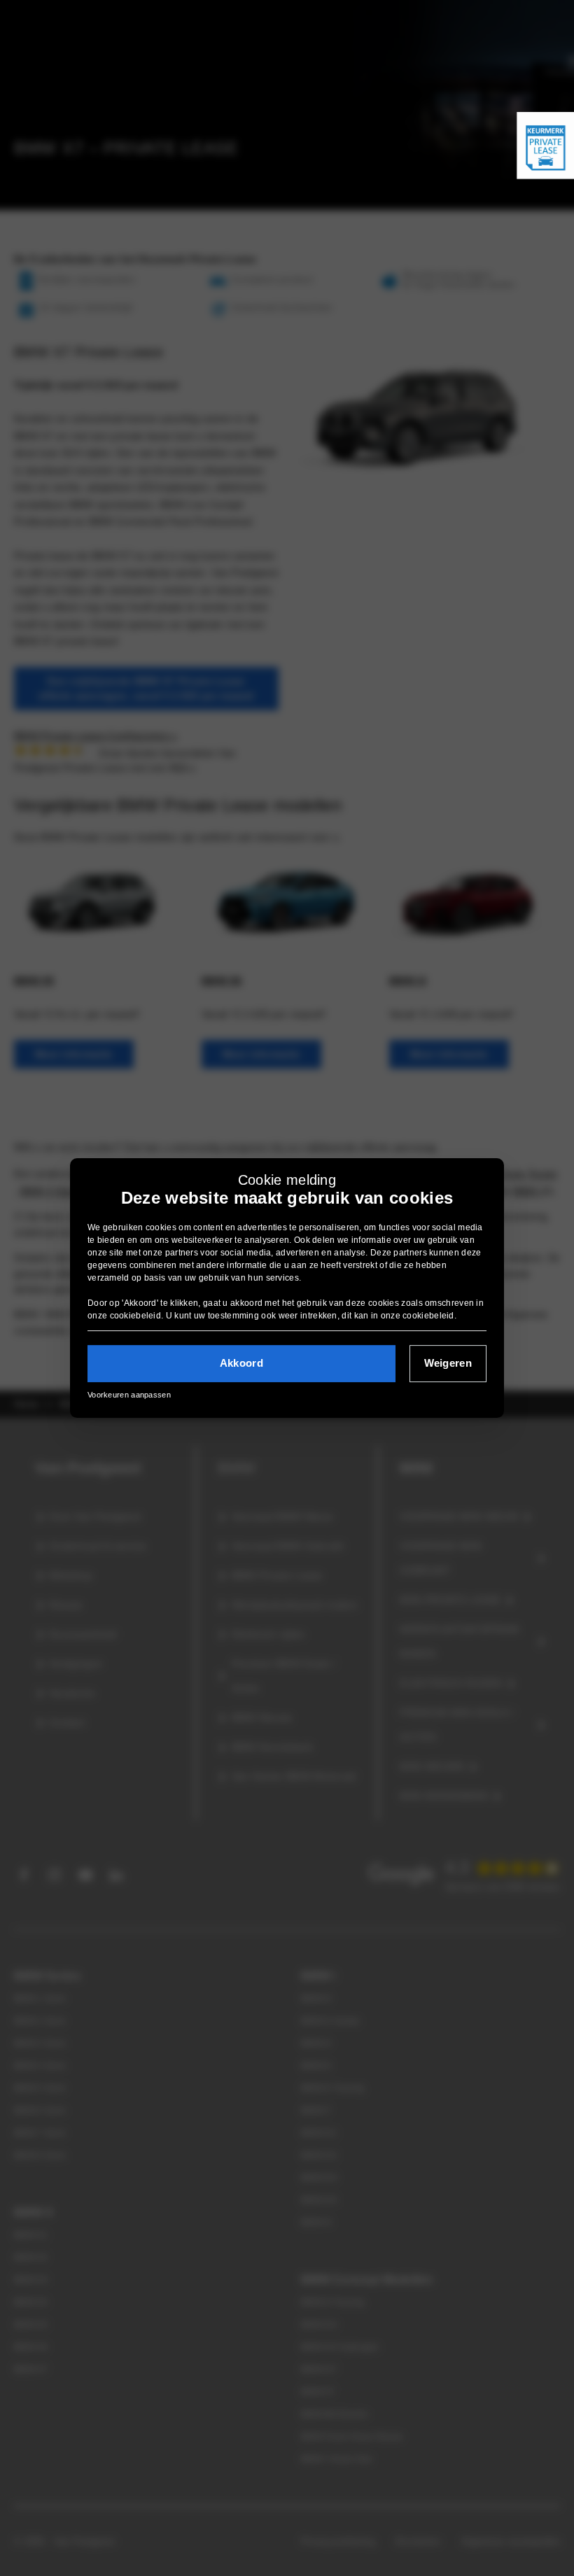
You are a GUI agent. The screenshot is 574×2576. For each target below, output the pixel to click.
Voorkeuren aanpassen (129, 1395)
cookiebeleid (136, 1316)
